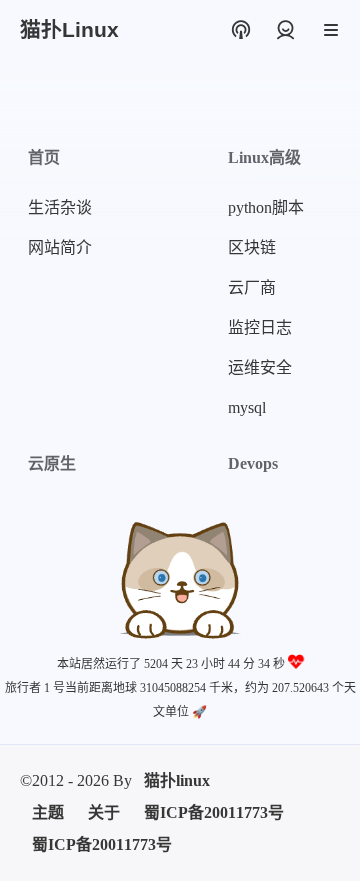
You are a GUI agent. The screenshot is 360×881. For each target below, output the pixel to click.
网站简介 (60, 247)
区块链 (252, 247)
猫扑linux (177, 780)
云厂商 (252, 287)
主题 (48, 812)
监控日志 (260, 327)
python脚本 (266, 207)
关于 (104, 812)
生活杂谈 (60, 207)
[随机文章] (240, 30)
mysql (247, 407)
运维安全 (260, 367)
